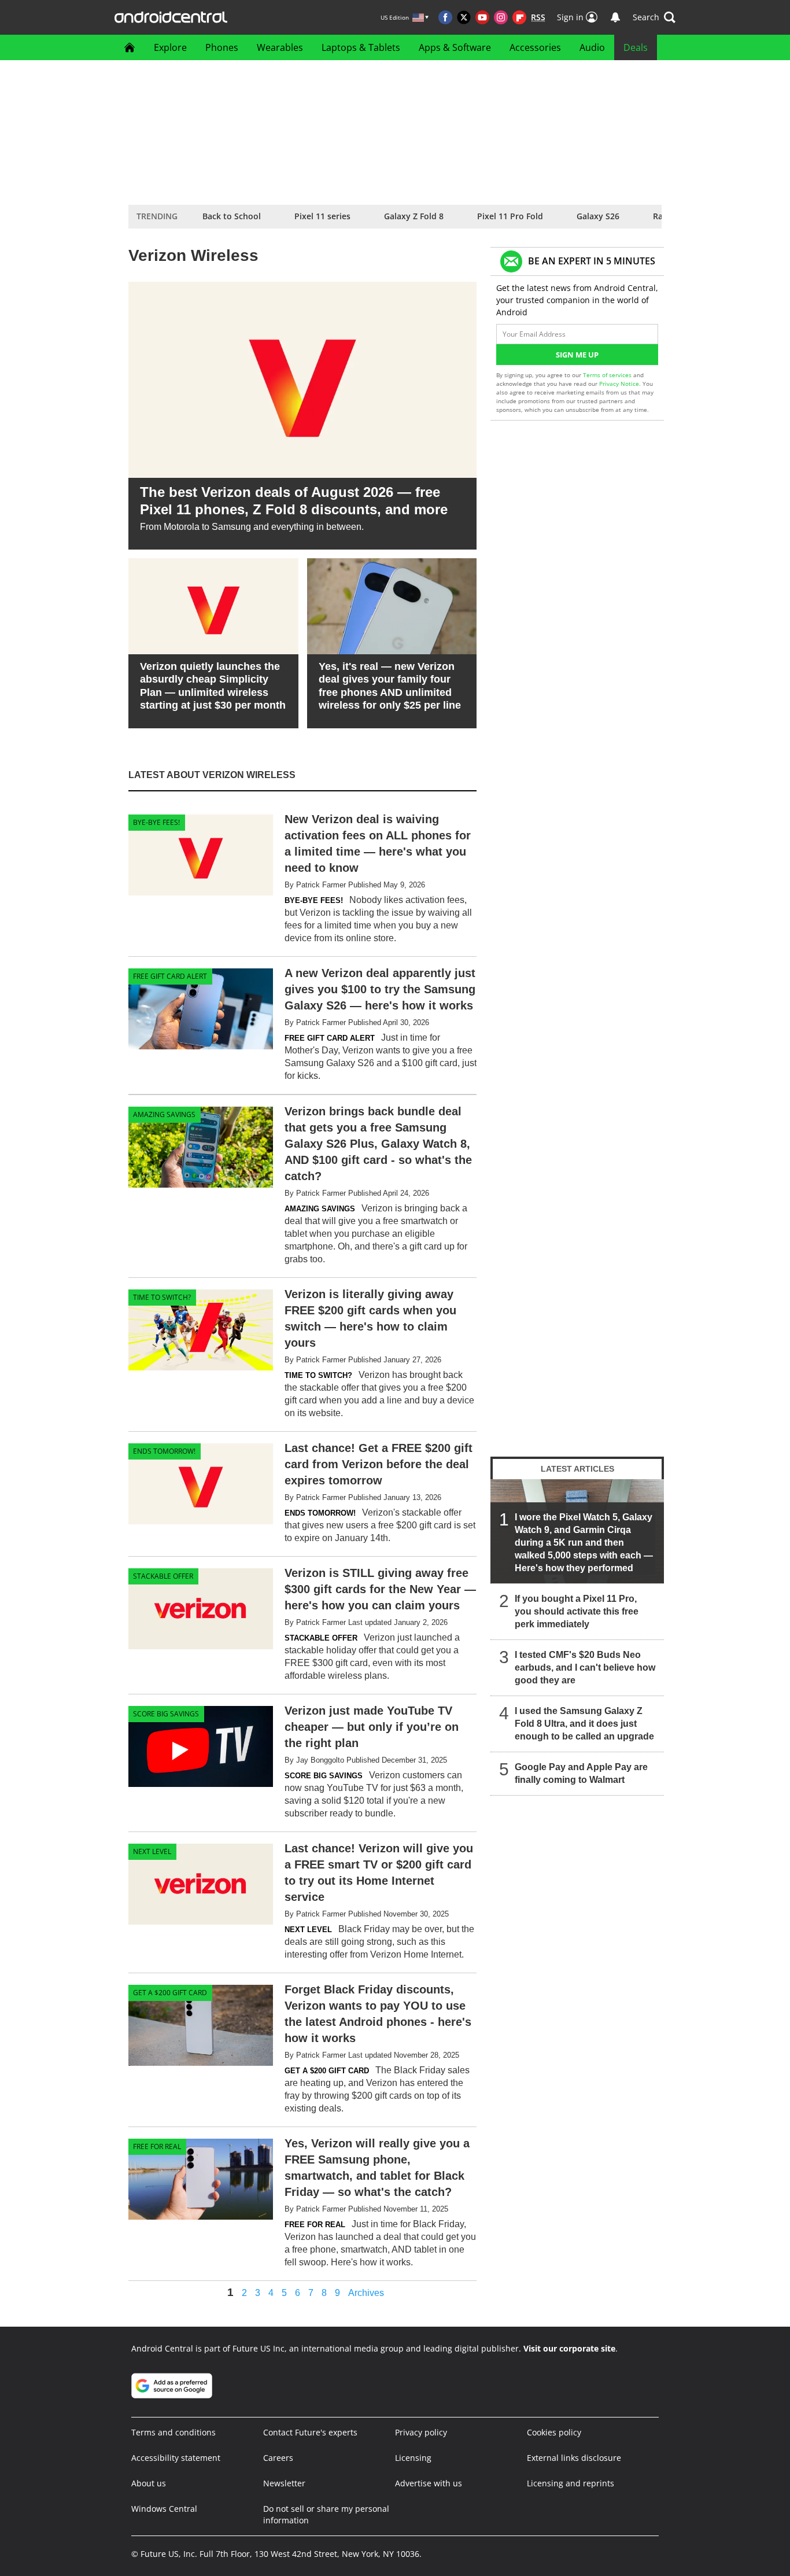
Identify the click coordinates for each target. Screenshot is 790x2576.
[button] (654, 17)
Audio (592, 47)
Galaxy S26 (598, 216)
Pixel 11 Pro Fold (510, 216)
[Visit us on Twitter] (464, 17)
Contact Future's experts (310, 2432)
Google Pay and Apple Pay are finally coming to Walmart (581, 1773)
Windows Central (164, 2509)
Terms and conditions (173, 2432)
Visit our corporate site (569, 2348)
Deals (636, 47)
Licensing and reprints (571, 2483)
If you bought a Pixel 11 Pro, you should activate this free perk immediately (577, 1611)
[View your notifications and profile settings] (615, 17)
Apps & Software (455, 47)
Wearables (280, 47)
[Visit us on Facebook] (445, 17)
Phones (222, 47)
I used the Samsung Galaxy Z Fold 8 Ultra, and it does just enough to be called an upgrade (584, 1724)
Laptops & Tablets (361, 47)
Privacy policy (421, 2432)
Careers (278, 2458)
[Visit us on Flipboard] (519, 17)
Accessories (535, 47)
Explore (170, 47)
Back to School (232, 216)
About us (149, 2483)
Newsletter (284, 2483)
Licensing (413, 2458)
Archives (366, 2293)
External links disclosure (574, 2458)
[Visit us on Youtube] (482, 17)
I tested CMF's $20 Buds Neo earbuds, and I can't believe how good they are (585, 1667)
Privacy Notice (619, 384)
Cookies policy (554, 2432)
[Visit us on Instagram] (501, 17)
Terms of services (608, 375)
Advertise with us (429, 2483)
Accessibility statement (176, 2458)
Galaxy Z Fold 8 (414, 216)
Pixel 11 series (322, 216)
